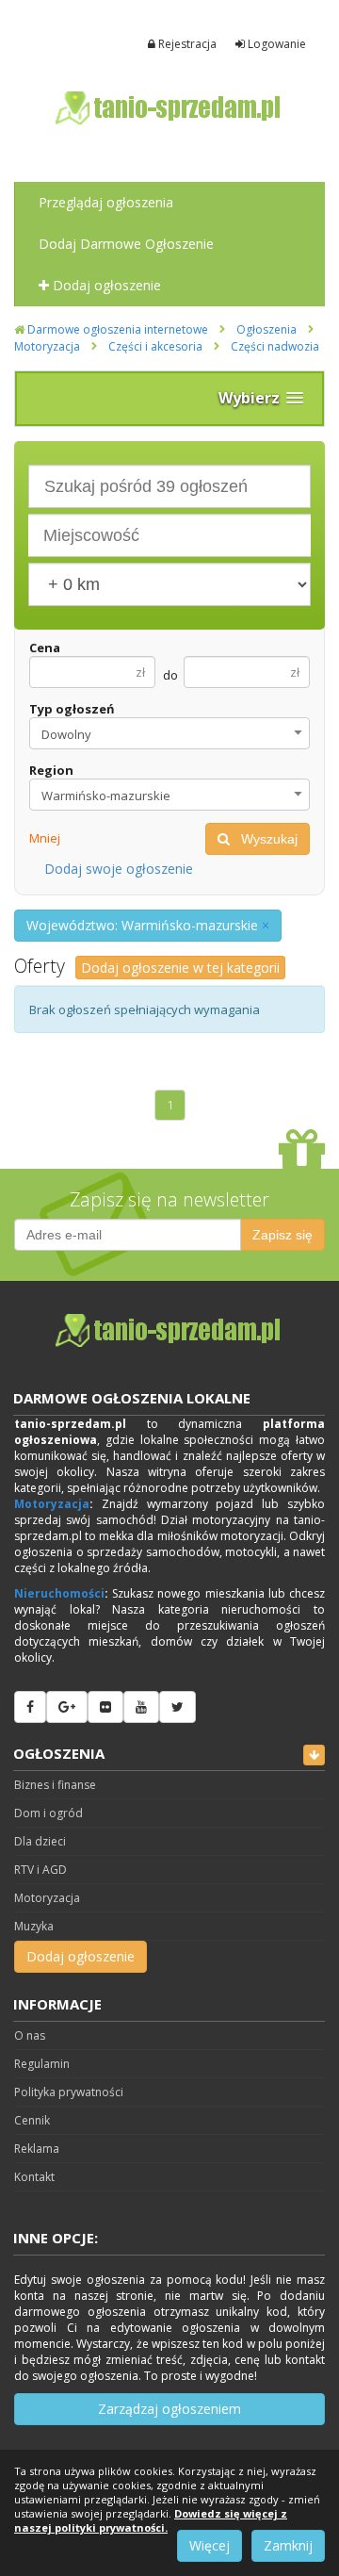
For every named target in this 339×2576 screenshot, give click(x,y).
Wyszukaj (264, 839)
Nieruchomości (59, 1593)
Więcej (210, 2545)
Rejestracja (186, 44)
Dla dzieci (40, 1841)
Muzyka (34, 1926)
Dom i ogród (48, 1813)
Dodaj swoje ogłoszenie (119, 869)
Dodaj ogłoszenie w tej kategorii (180, 968)
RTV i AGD (40, 1870)
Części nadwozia (275, 346)
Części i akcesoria (155, 346)
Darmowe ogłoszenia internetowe (116, 329)
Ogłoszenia (266, 329)
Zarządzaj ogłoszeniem (169, 2409)
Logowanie (275, 44)
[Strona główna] (169, 108)
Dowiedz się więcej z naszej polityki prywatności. (151, 2520)
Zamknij (288, 2545)
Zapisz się (282, 1235)
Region (51, 770)
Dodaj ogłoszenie (105, 285)
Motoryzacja (47, 346)
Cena (45, 648)
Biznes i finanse (55, 1785)
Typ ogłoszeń (72, 709)
